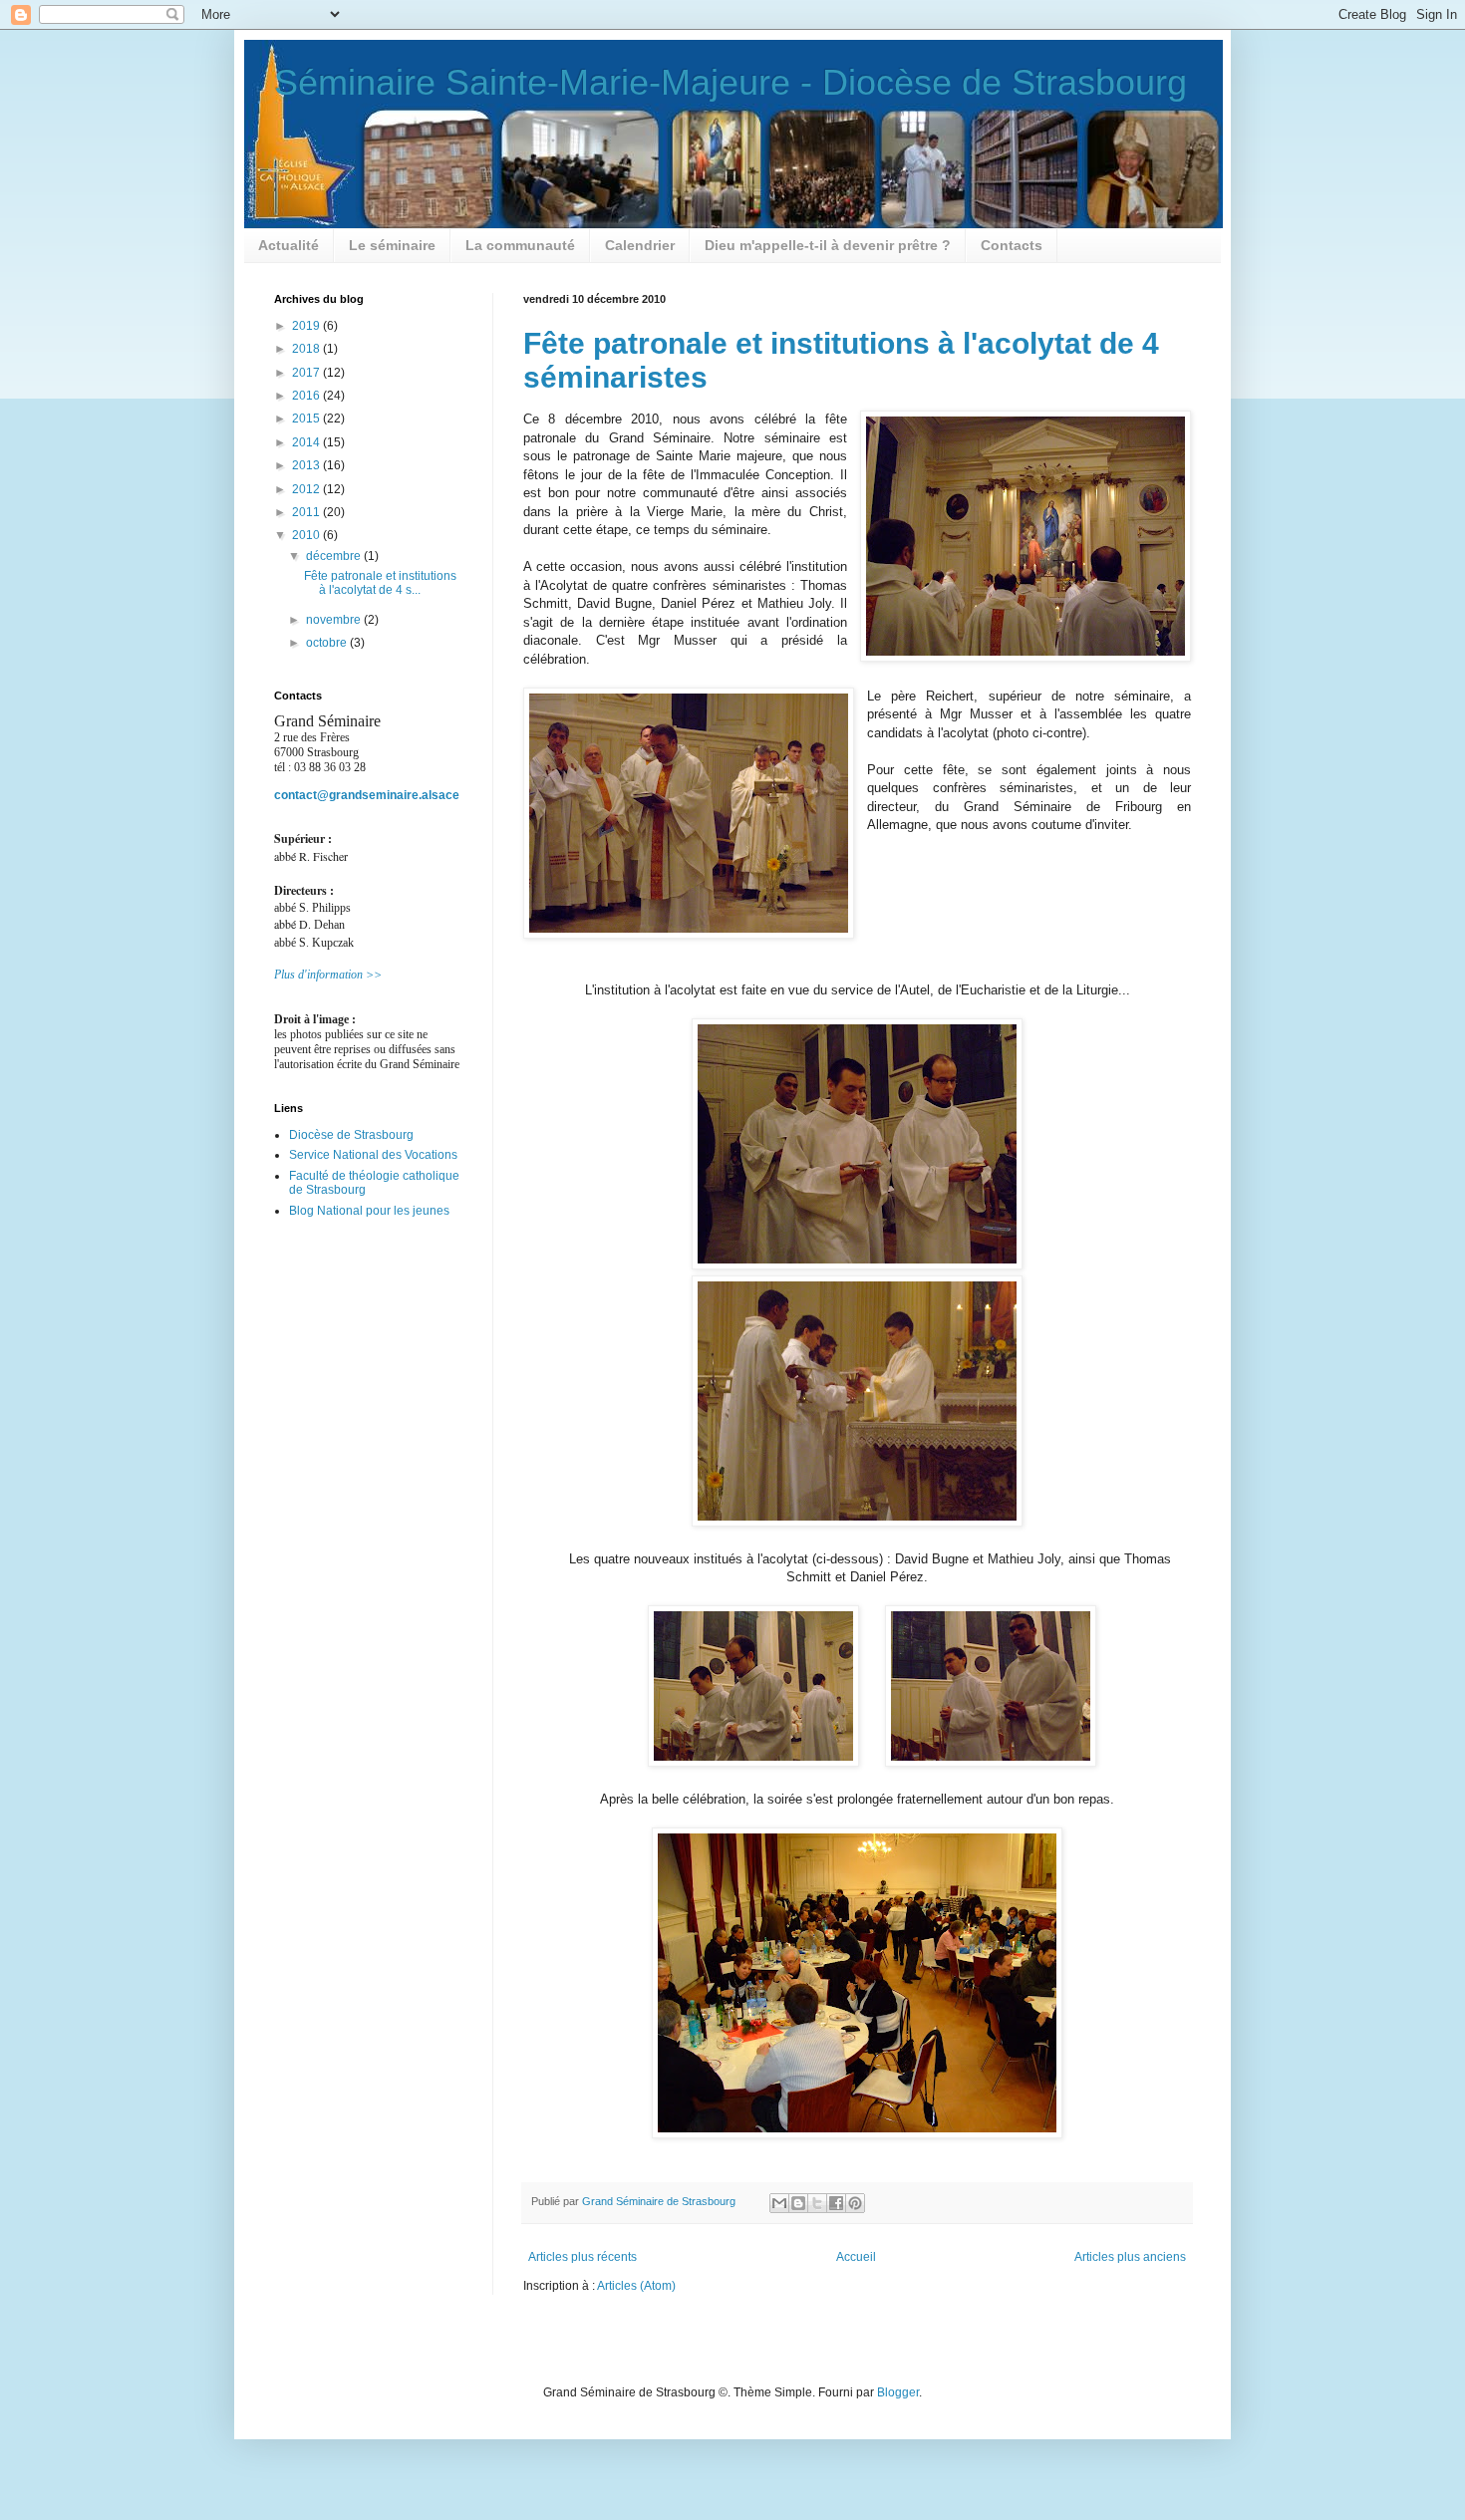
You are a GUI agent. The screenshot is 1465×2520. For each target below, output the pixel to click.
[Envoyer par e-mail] (779, 2203)
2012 (307, 489)
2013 (307, 465)
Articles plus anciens (1130, 2257)
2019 (307, 326)
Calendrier (640, 245)
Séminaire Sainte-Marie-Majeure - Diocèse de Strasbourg (731, 82)
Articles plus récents (583, 2257)
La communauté (520, 245)
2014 (307, 442)
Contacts (1012, 245)
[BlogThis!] (798, 2203)
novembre (335, 620)
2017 (307, 373)
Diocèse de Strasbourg (351, 1135)
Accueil (856, 2257)
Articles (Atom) (636, 2286)
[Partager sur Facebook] (836, 2203)
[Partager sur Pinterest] (855, 2203)
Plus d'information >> (328, 975)
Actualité (289, 245)
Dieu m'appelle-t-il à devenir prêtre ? (828, 245)
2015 (307, 419)
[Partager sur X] (817, 2203)
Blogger (898, 2392)
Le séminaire (392, 245)
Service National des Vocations (373, 1155)
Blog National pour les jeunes (369, 1211)
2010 (307, 535)
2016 (307, 396)
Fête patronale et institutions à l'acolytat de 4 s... (380, 583)
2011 (307, 512)
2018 (307, 349)
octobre (328, 643)
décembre (335, 556)
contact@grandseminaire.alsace (367, 795)
